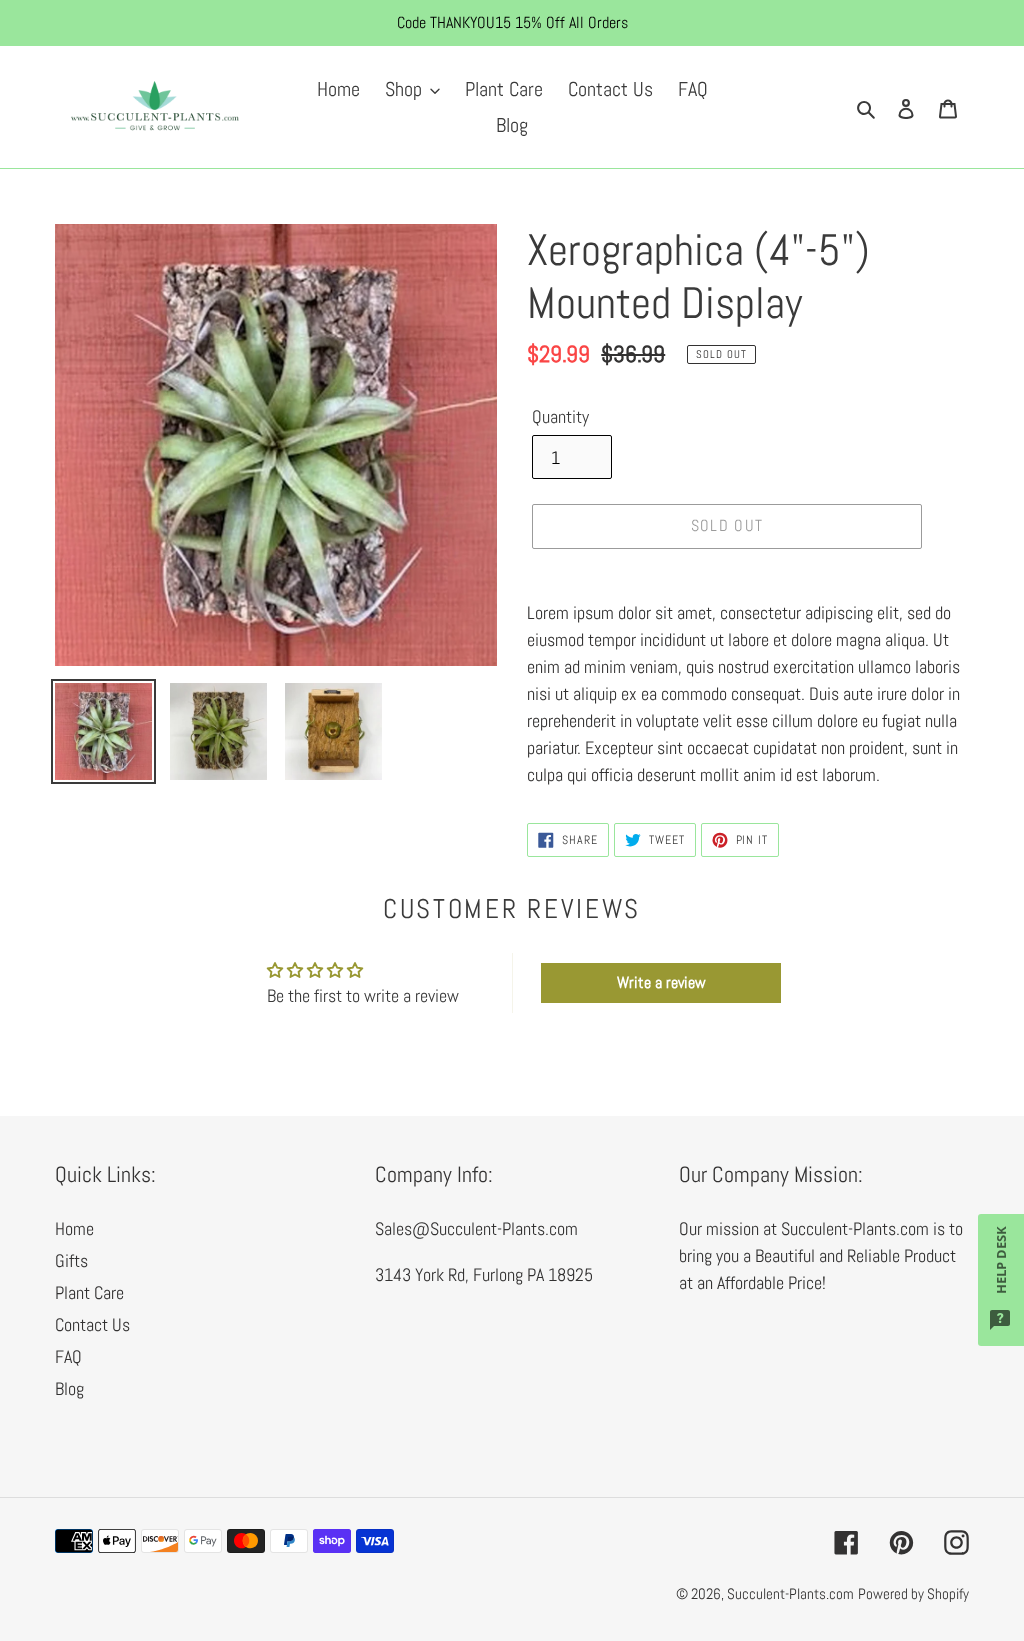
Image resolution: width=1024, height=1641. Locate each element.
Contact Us (92, 1324)
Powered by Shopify (913, 1593)
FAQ (68, 1356)
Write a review (661, 982)
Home (74, 1228)
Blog (69, 1388)
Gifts (71, 1260)
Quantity (560, 416)
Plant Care (89, 1292)
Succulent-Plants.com (790, 1593)
